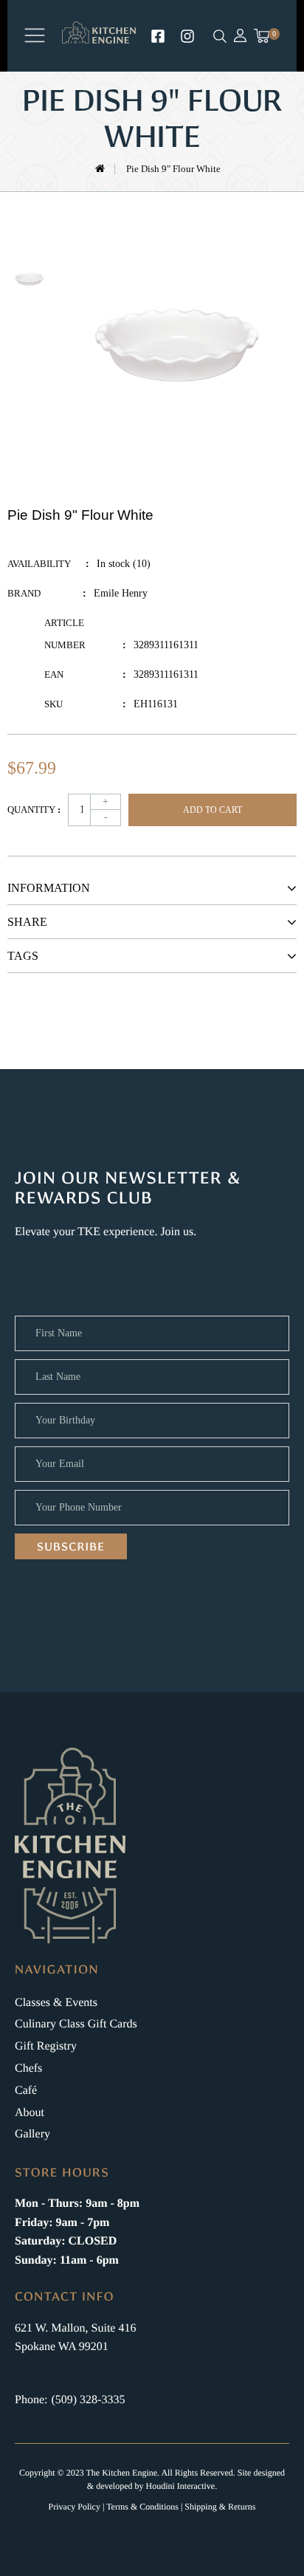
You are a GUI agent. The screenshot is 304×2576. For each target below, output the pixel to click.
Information (49, 888)
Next (29, 325)
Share (27, 922)
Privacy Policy (75, 2507)
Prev (29, 233)
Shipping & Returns (220, 2507)
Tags (23, 956)
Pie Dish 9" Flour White (173, 169)
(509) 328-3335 (88, 2400)
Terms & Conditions (142, 2507)
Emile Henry (121, 593)
